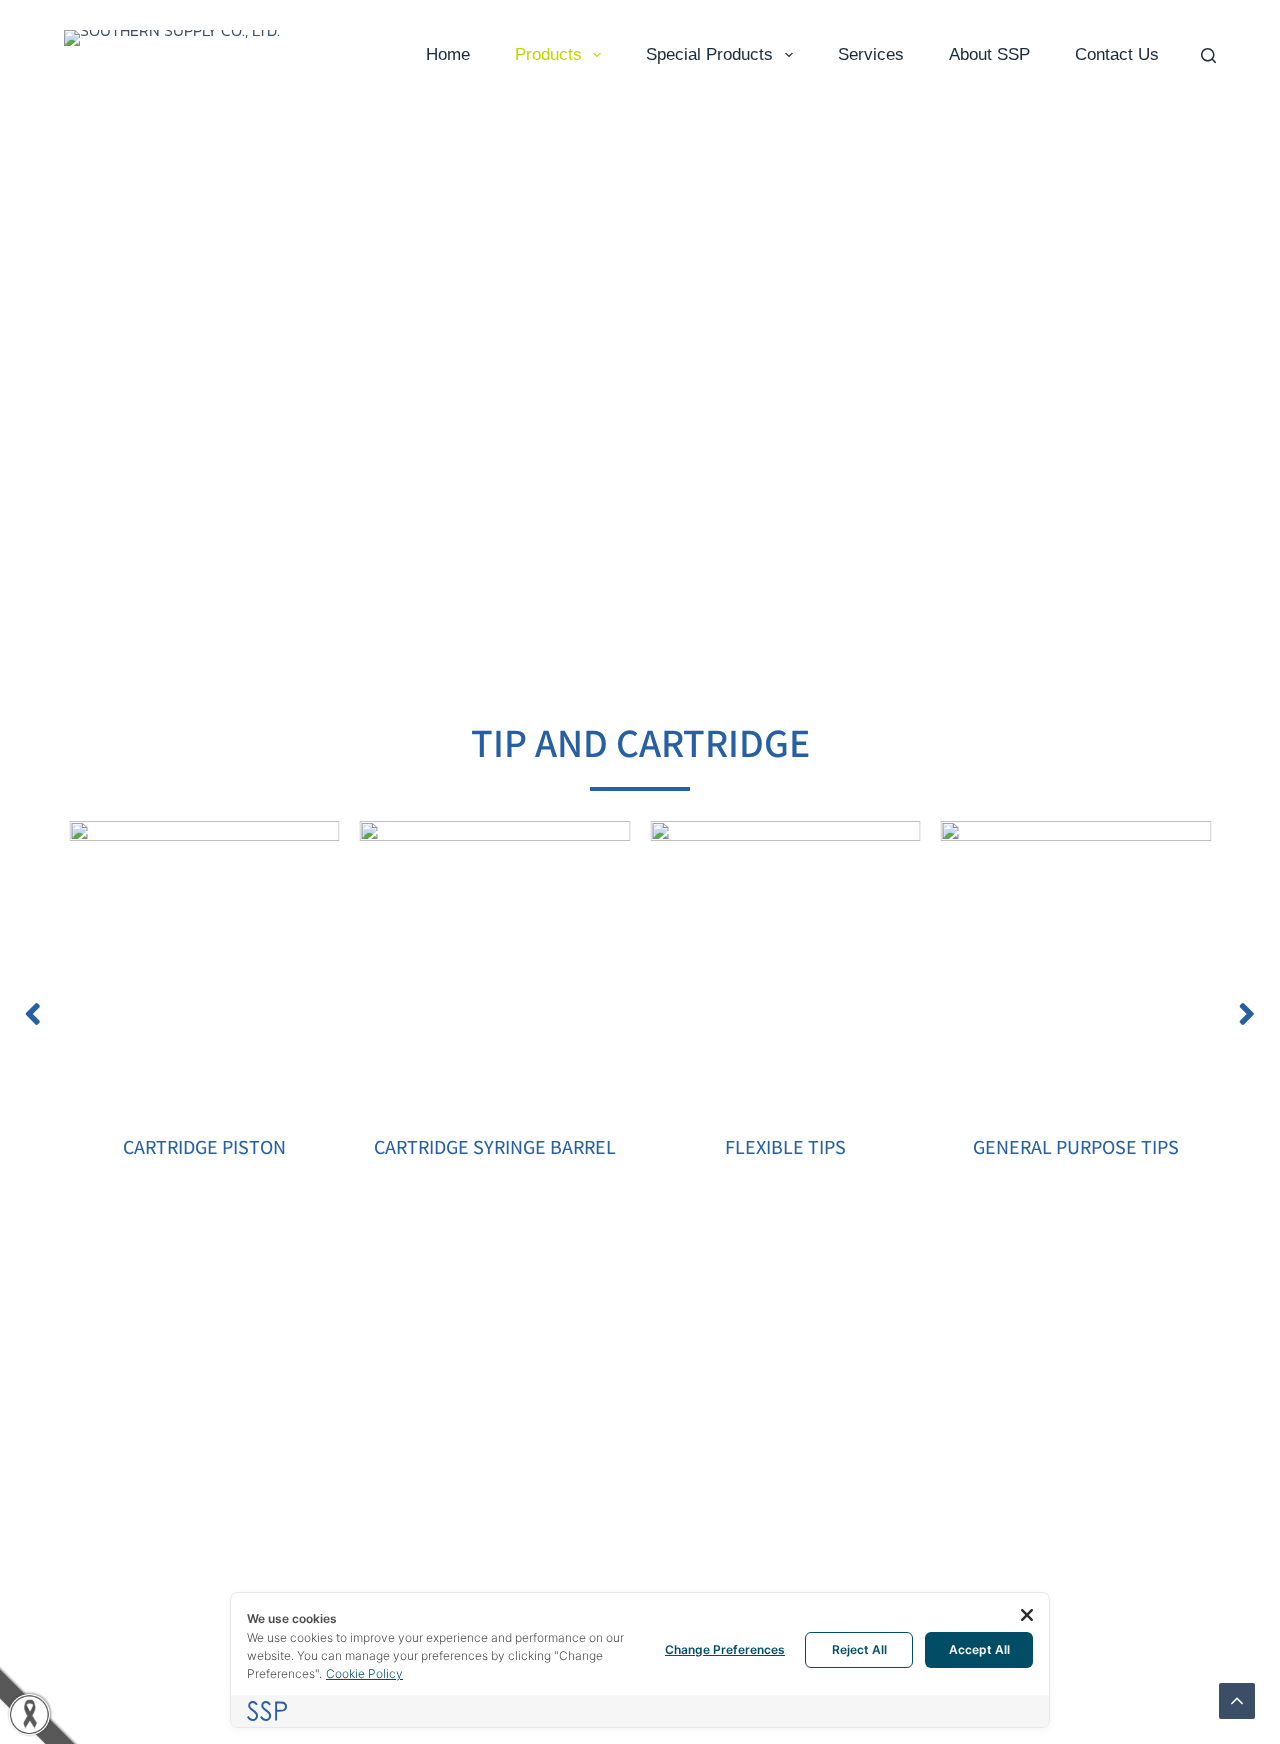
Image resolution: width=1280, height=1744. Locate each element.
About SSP (989, 54)
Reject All (859, 1649)
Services (871, 54)
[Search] (1208, 55)
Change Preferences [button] (725, 1649)
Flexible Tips (785, 1147)
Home (448, 54)
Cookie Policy (364, 1673)
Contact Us (1117, 54)
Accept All (979, 1649)
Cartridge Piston (204, 1147)
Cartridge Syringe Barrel (495, 1147)
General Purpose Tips (1076, 1147)
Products (548, 54)
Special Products (709, 54)
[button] (33, 1013)
